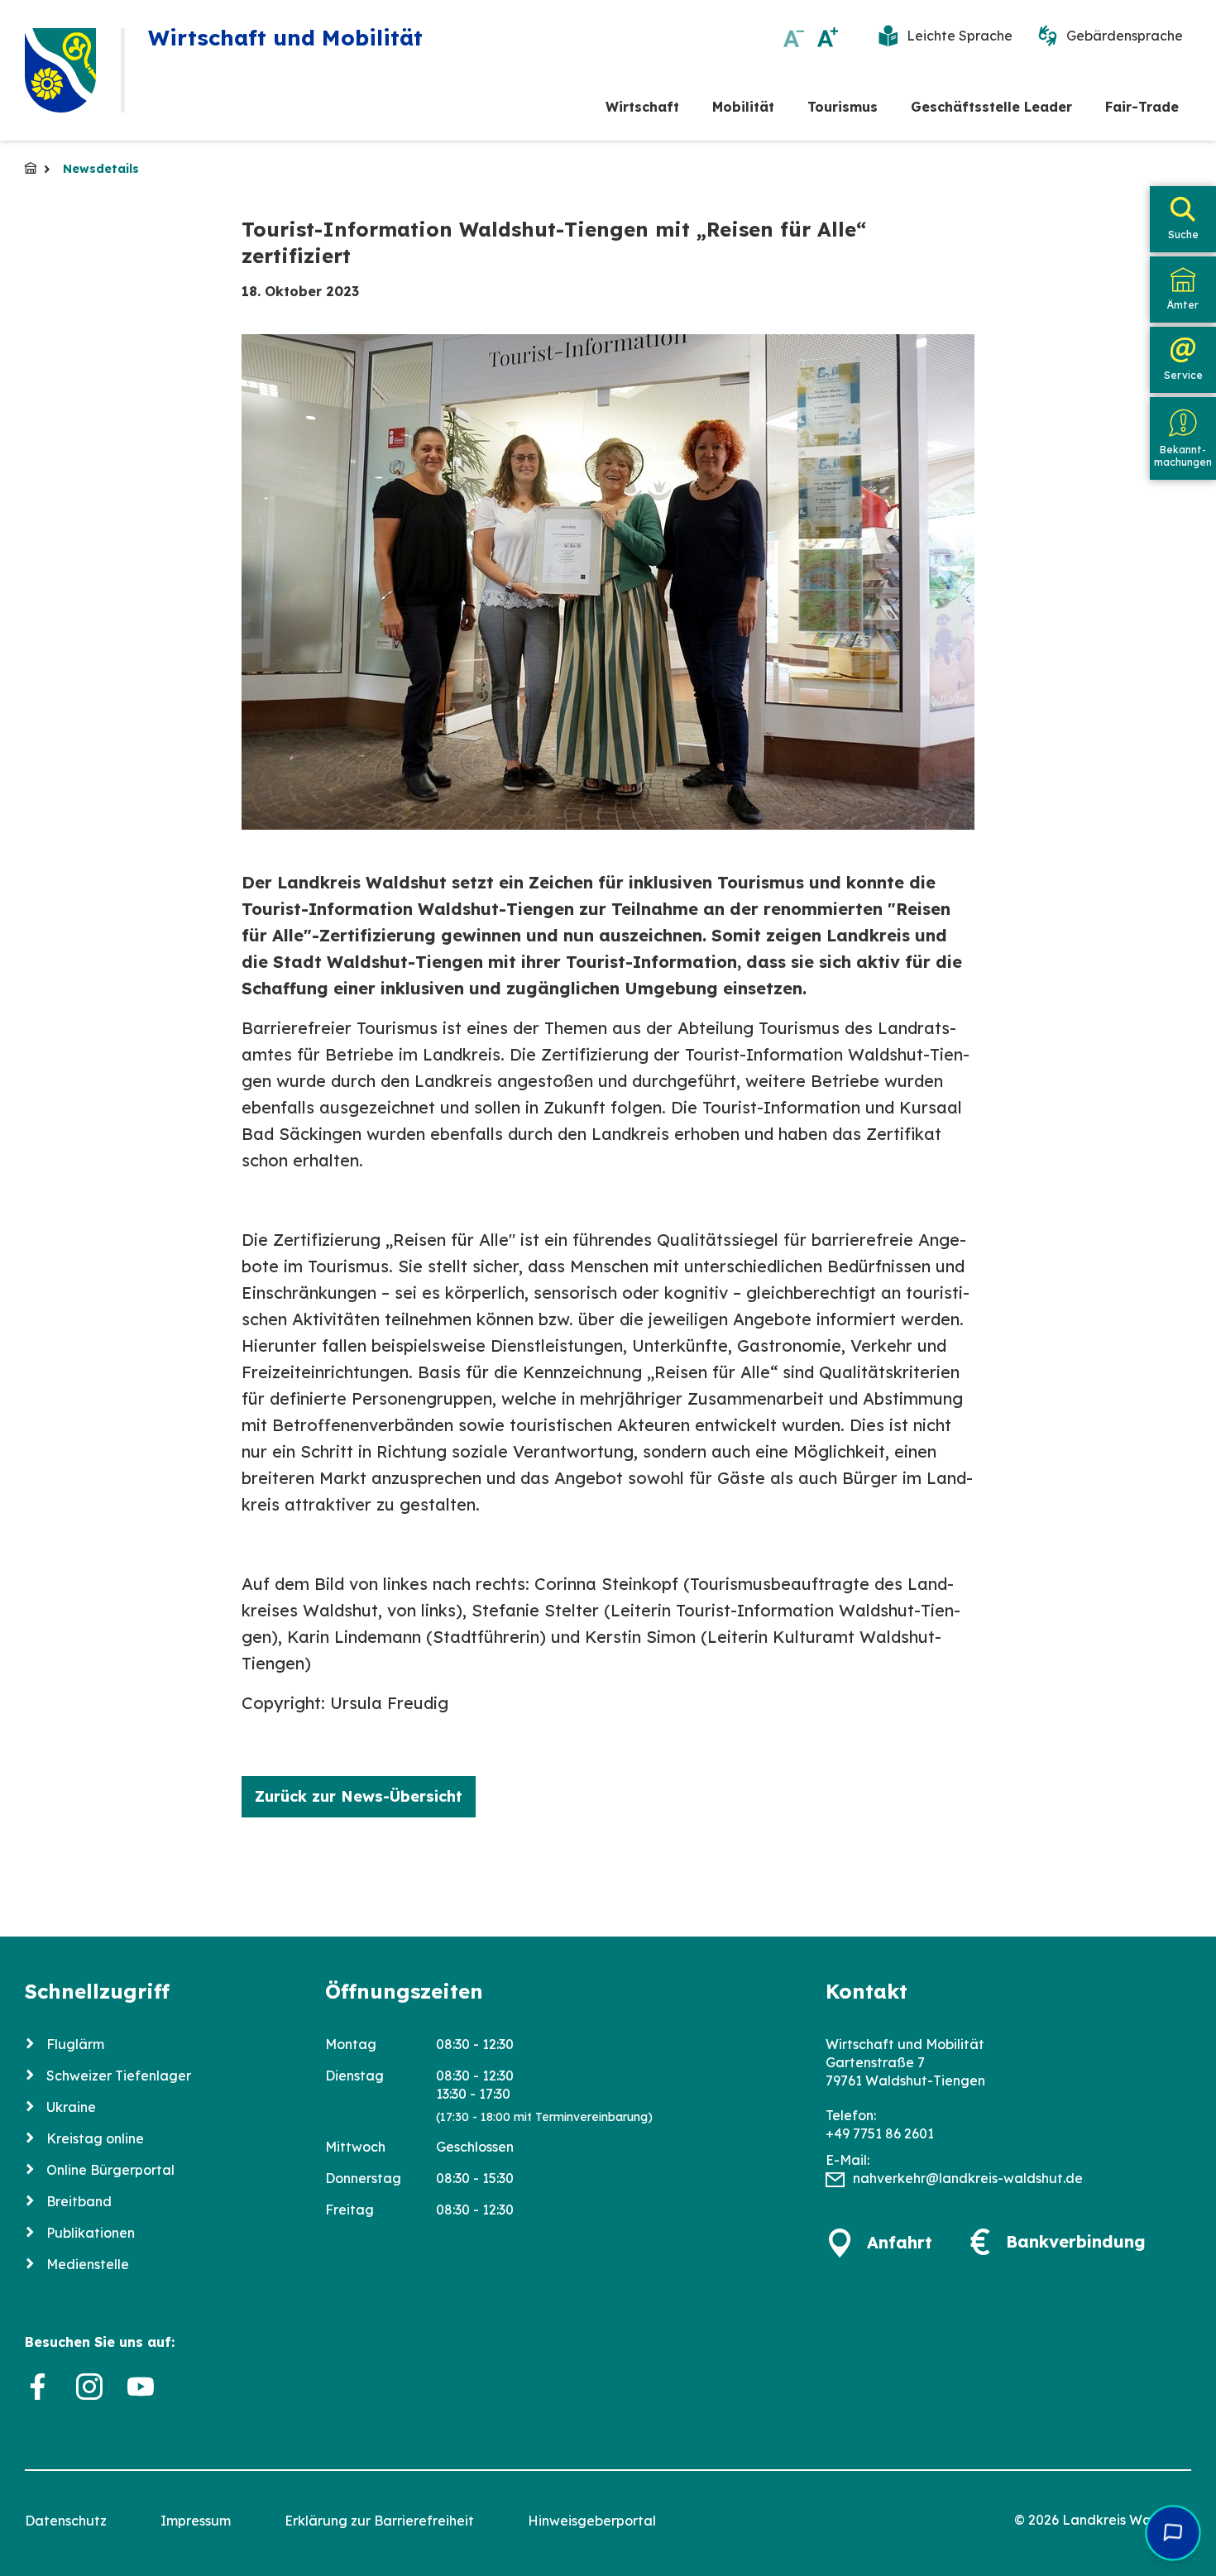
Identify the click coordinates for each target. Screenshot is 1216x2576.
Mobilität (743, 107)
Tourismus (843, 107)
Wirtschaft (642, 107)
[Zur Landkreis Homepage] (60, 70)
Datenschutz (66, 2521)
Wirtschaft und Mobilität (31, 168)
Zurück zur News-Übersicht (359, 1796)
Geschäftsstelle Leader (991, 107)
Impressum (196, 2521)
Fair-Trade (1142, 107)
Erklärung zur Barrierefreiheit (379, 2521)
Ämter (1183, 305)
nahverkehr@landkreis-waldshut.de (968, 2178)
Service (1183, 375)
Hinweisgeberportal (592, 2521)
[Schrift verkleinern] (794, 37)
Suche (1183, 235)
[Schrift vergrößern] (828, 37)
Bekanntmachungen (1183, 455)
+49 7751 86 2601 (880, 2133)
